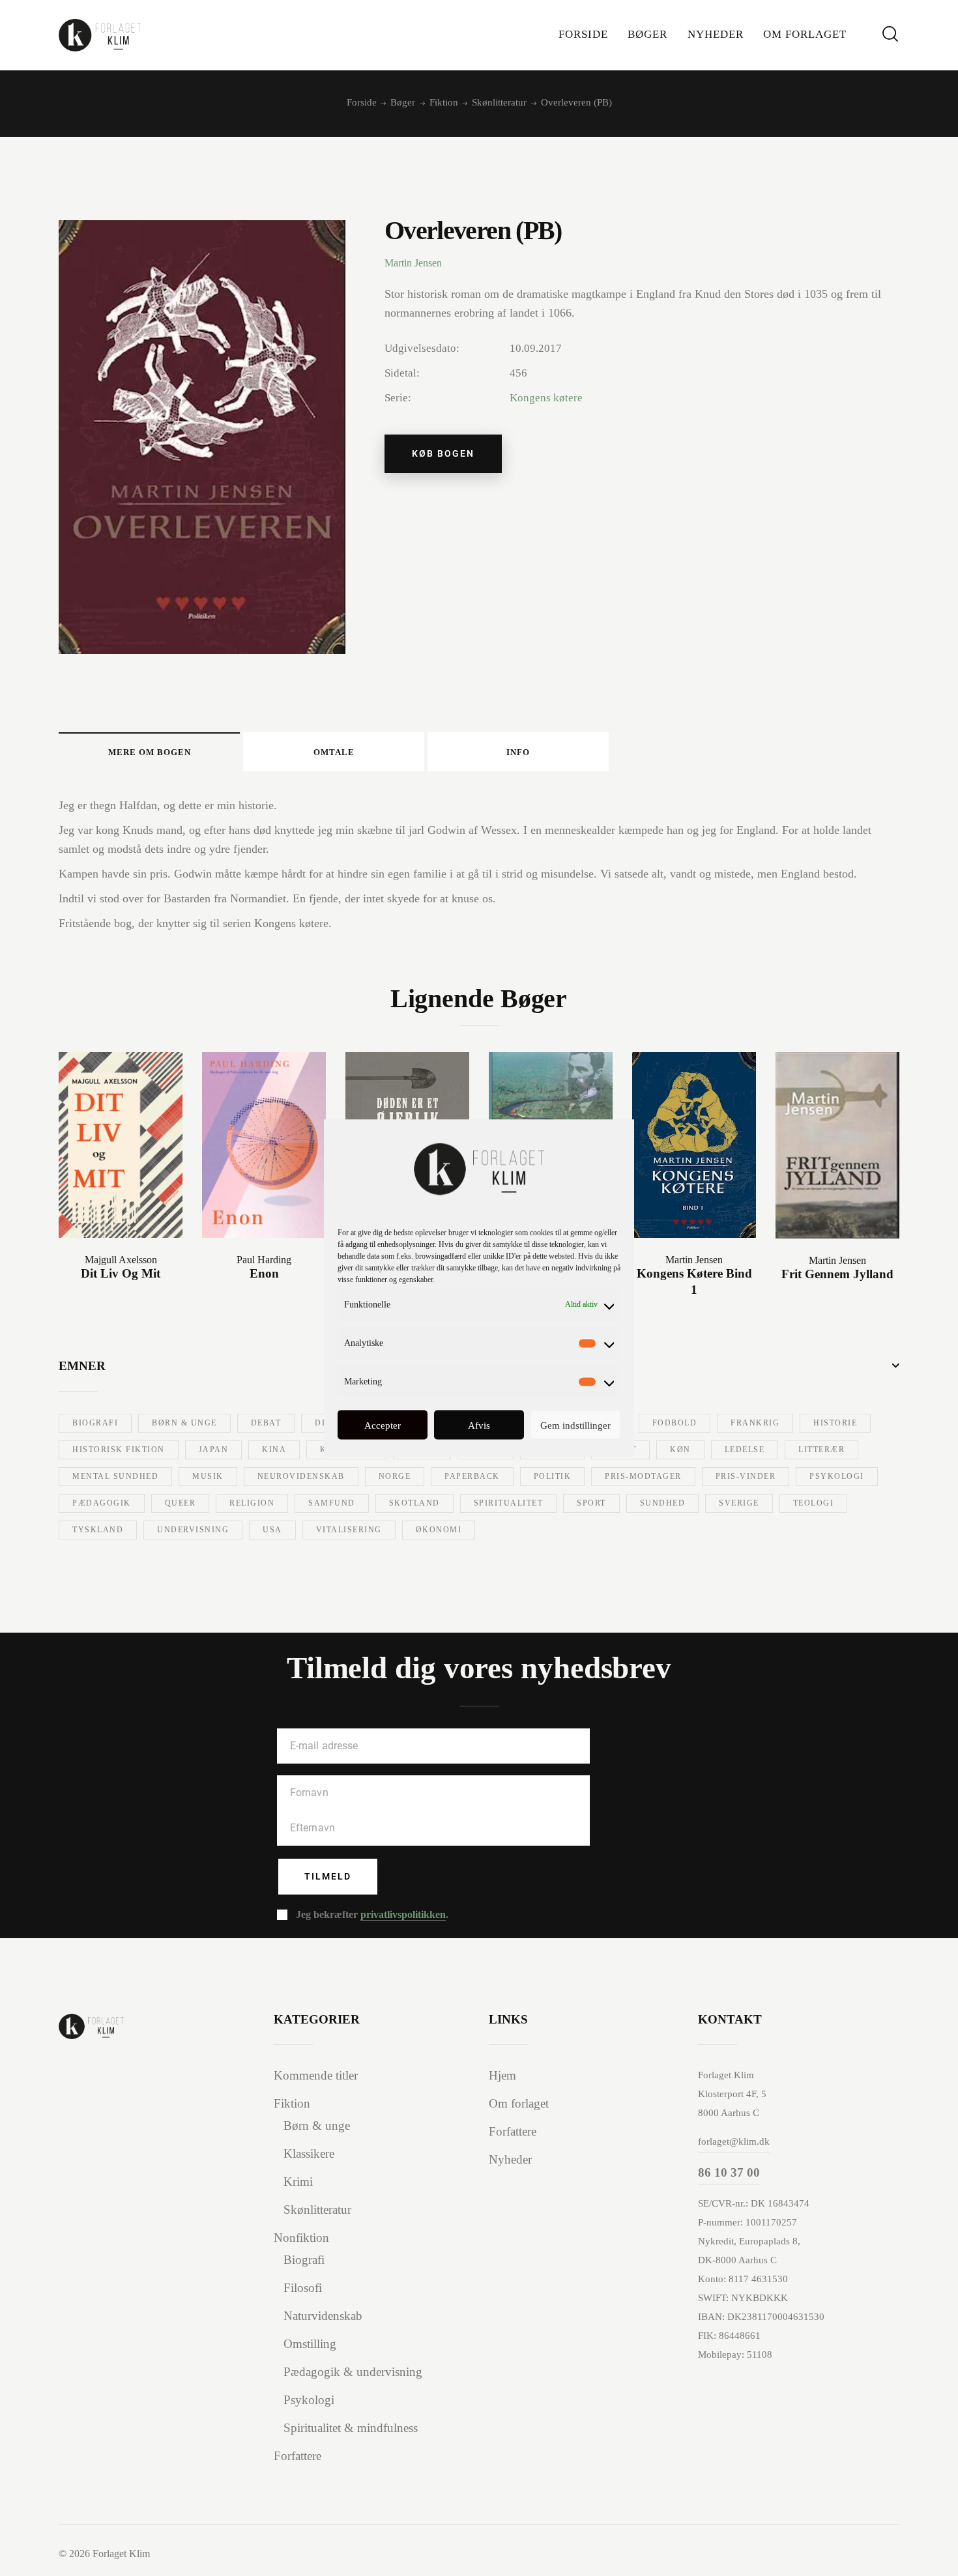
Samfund (332, 1503)
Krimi (298, 2182)
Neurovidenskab (301, 1476)
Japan (214, 1450)
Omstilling (310, 2344)
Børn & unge (184, 1423)
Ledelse (745, 1450)
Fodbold (675, 1423)
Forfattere (298, 2456)
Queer (181, 1503)
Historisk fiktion (119, 1450)
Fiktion (444, 102)
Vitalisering (349, 1530)
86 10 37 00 (729, 2172)
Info (518, 752)
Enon (264, 1273)
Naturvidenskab (323, 2316)
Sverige (739, 1503)
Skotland (414, 1503)
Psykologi (837, 1476)
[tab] (149, 752)
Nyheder (510, 2159)
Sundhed (663, 1503)
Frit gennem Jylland (837, 1274)
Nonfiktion (301, 2238)
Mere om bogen (150, 752)
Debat (266, 1423)
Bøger (403, 102)
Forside (362, 102)
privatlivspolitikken (403, 1915)
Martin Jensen (413, 263)
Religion (252, 1503)
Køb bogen (443, 453)
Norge (395, 1476)
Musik (208, 1476)
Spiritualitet (509, 1503)
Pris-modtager (643, 1476)
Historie (835, 1423)
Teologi (814, 1503)
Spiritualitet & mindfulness (351, 2428)
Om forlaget (519, 2103)
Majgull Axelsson (121, 1260)
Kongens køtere (546, 398)
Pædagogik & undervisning (353, 2372)
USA (272, 1530)
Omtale (334, 752)
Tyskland (98, 1530)
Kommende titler (316, 2075)
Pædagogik (102, 1503)
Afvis (479, 1425)
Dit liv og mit (121, 1273)
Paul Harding (264, 1260)
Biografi (95, 1423)
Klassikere (309, 2154)
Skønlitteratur (499, 102)
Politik (553, 1476)
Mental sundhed (115, 1476)
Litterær (821, 1450)
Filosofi (303, 2288)
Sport (591, 1503)
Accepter (383, 1425)
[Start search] (890, 34)
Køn (680, 1450)
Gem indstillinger (575, 1425)
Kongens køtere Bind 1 (694, 1281)
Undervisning (193, 1530)
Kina (274, 1450)
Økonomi (439, 1530)
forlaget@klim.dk (734, 2141)
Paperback (472, 1476)
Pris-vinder (746, 1476)
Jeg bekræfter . (372, 1914)
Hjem (502, 2075)
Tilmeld (328, 1876)
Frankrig (755, 1423)
